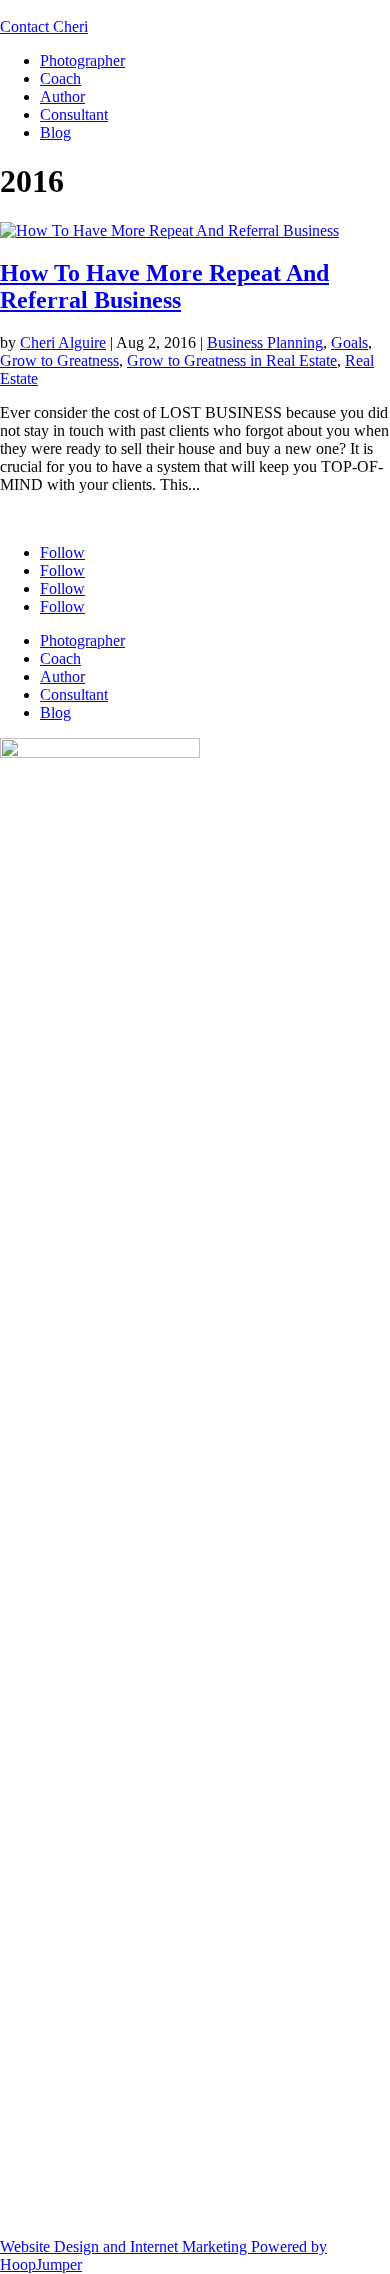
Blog (55, 132)
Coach (60, 78)
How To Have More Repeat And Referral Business (164, 286)
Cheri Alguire (63, 342)
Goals (349, 342)
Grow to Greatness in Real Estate (232, 360)
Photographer (82, 60)
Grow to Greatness (59, 360)
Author (62, 96)
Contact (44, 26)
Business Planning (265, 342)
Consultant (74, 114)
